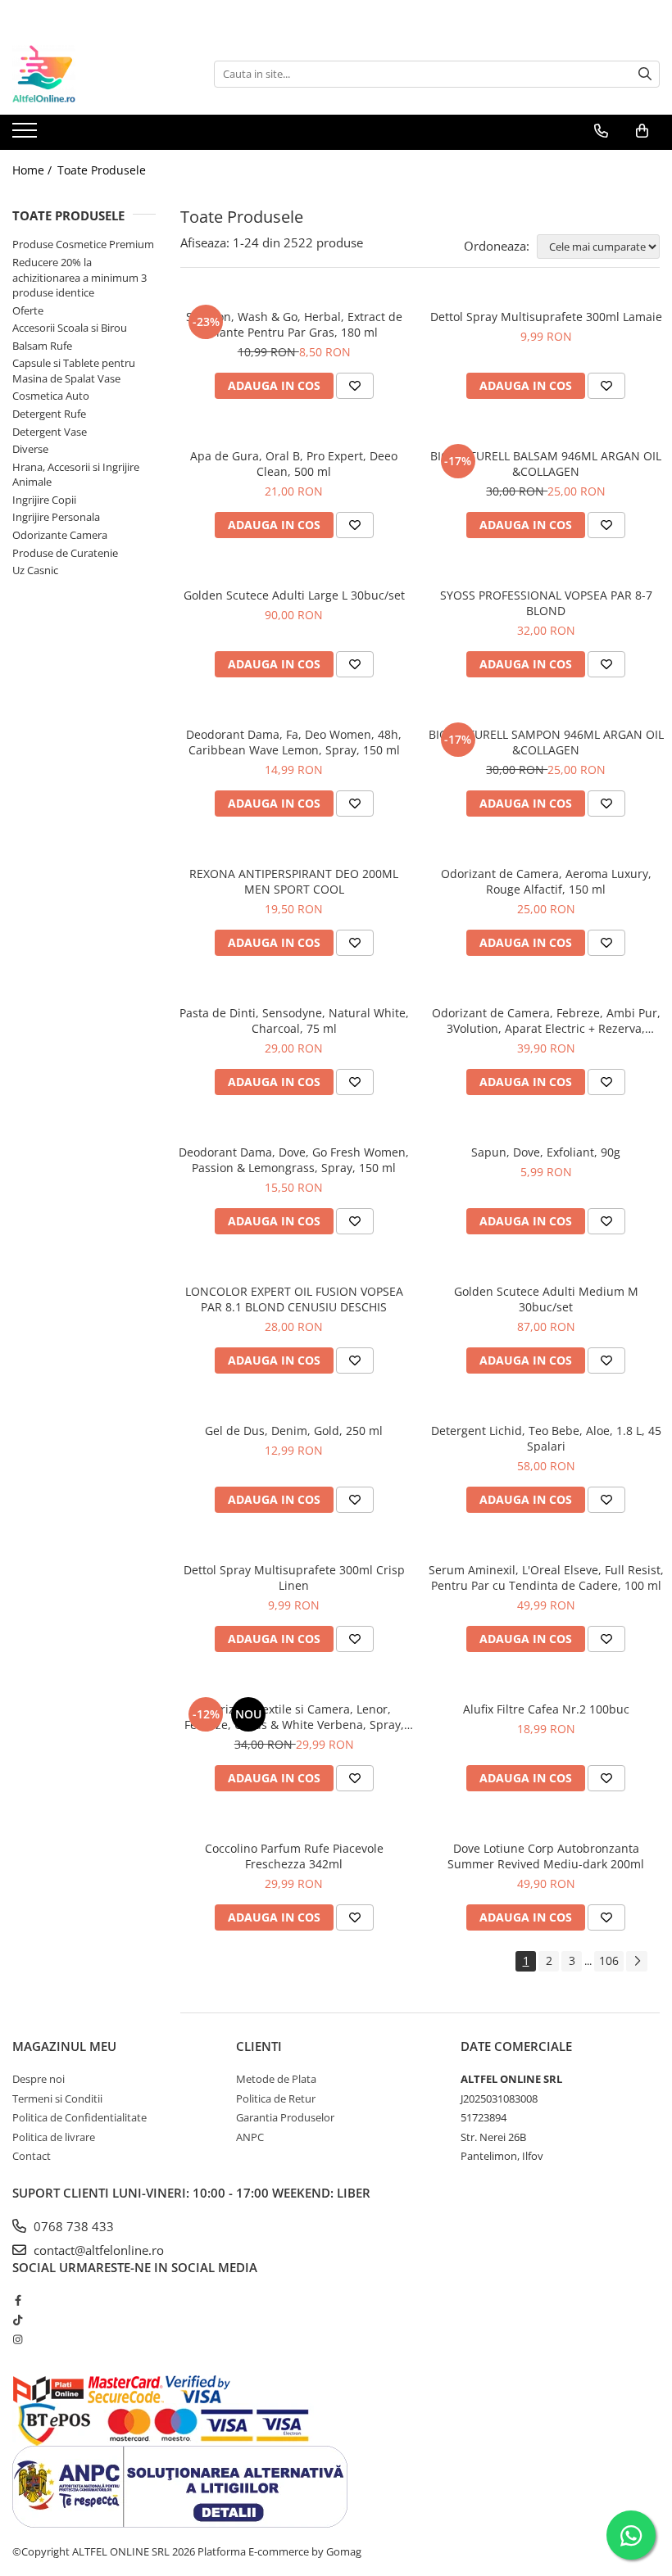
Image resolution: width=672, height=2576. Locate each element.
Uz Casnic (35, 570)
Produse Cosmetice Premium (83, 244)
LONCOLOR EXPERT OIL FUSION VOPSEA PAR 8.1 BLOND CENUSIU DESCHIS (294, 1299)
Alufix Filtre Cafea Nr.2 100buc (546, 1709)
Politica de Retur (276, 2098)
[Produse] (27, 135)
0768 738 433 (72, 2226)
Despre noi (39, 2079)
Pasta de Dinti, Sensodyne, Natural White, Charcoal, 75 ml (294, 1021)
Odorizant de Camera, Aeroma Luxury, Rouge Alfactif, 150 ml (546, 881)
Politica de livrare (54, 2137)
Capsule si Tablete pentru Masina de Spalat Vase (74, 371)
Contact (32, 2156)
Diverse (30, 449)
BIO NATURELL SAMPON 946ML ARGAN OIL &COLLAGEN (546, 742)
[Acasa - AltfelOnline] (94, 74)
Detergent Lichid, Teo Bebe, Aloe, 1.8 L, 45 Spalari (546, 1438)
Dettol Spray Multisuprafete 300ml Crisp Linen (294, 1578)
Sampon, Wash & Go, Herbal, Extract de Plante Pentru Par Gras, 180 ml (294, 324)
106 (609, 1960)
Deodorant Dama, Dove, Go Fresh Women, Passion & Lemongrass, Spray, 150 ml (294, 1160)
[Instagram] (18, 2339)
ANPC (250, 2137)
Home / (34, 170)
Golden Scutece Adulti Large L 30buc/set (294, 595)
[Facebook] (18, 2300)
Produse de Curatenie (65, 553)
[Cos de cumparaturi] (642, 131)
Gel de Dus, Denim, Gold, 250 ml (294, 1431)
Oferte (28, 310)
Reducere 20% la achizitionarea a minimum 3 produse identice (79, 277)
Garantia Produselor (285, 2117)
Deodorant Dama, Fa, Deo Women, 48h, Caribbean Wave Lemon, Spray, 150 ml (294, 742)
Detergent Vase (50, 432)
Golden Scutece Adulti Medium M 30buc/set (546, 1299)
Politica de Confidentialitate (79, 2117)
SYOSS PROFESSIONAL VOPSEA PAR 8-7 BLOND (546, 603)
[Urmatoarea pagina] (637, 1961)
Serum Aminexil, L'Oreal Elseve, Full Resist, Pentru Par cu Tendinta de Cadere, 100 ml (546, 1578)
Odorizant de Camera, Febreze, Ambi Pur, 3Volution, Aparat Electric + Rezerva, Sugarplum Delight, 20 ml (546, 1021)
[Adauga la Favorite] (355, 386)
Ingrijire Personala (56, 517)
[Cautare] (645, 74)
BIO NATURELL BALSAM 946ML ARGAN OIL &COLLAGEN (546, 464)
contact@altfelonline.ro (97, 2250)
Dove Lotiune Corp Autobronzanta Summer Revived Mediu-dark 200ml (546, 1856)
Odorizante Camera (60, 535)
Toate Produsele (102, 170)
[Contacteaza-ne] (601, 131)
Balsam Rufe (42, 346)
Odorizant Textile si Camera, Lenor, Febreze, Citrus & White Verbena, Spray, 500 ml (294, 1717)
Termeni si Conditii (57, 2098)
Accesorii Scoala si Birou (70, 328)
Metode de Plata (276, 2079)
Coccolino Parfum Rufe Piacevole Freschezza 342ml (294, 1856)
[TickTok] (18, 2320)
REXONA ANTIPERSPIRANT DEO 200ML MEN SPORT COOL (294, 881)
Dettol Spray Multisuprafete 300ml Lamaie (546, 317)
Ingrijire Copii (44, 500)
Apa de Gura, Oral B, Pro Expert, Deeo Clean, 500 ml (294, 464)
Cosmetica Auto (51, 396)
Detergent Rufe (49, 414)
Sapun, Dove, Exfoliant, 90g (546, 1152)
